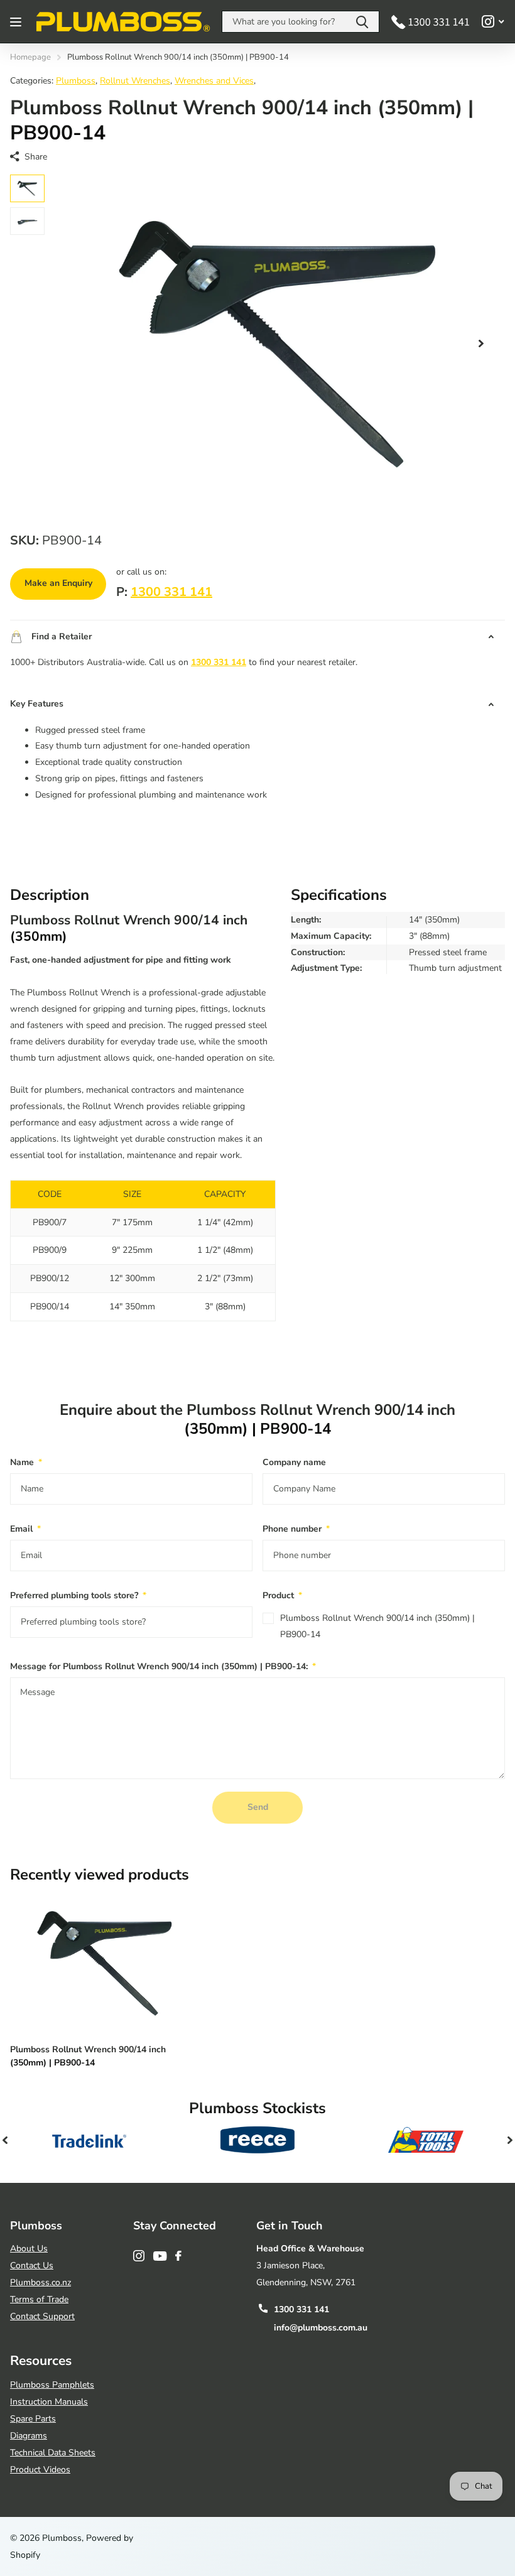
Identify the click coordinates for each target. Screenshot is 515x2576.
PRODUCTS (17, 22)
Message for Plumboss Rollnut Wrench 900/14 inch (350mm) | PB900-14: (163, 1666)
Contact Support (42, 2316)
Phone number (296, 1529)
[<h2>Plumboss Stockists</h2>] (89, 2140)
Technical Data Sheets (53, 2453)
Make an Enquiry (58, 583)
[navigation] (27, 188)
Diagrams (29, 2436)
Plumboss (76, 81)
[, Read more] (493, 22)
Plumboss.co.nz (41, 2282)
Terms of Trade (39, 2299)
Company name (294, 1462)
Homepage (30, 57)
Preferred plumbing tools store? (78, 1595)
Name (26, 1462)
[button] (481, 344)
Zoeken (362, 22)
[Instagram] (139, 2256)
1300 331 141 (171, 592)
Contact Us (32, 2265)
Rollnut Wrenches (135, 81)
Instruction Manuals (49, 2402)
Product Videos (40, 2470)
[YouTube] (160, 2256)
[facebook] (178, 2256)
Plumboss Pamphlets (52, 2385)
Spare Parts (33, 2419)
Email (25, 1529)
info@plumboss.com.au (321, 2328)
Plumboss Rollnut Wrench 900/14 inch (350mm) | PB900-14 (377, 1626)
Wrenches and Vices (214, 81)
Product (282, 1595)
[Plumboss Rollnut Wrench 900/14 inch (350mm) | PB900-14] (106, 1963)
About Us (29, 2249)
